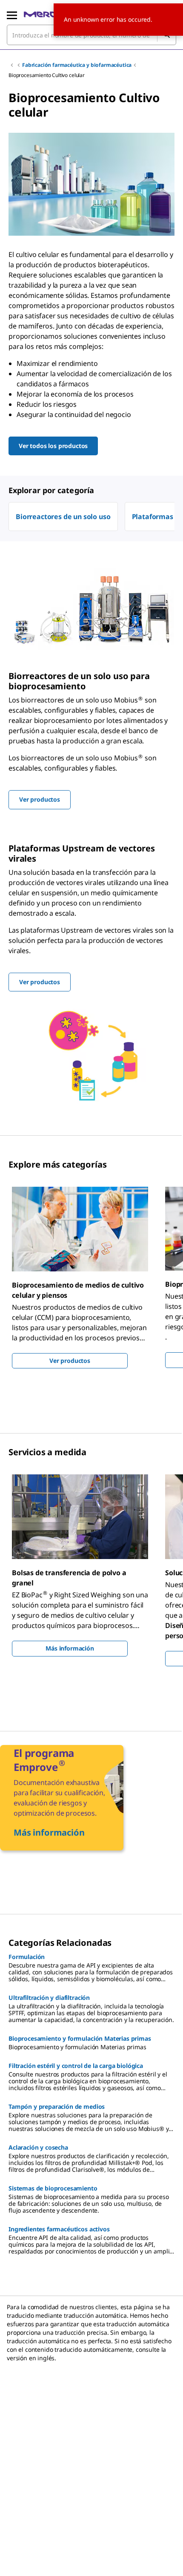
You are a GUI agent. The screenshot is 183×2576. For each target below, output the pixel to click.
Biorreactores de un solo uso (63, 517)
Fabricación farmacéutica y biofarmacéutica (77, 65)
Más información (70, 1648)
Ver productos (70, 1361)
